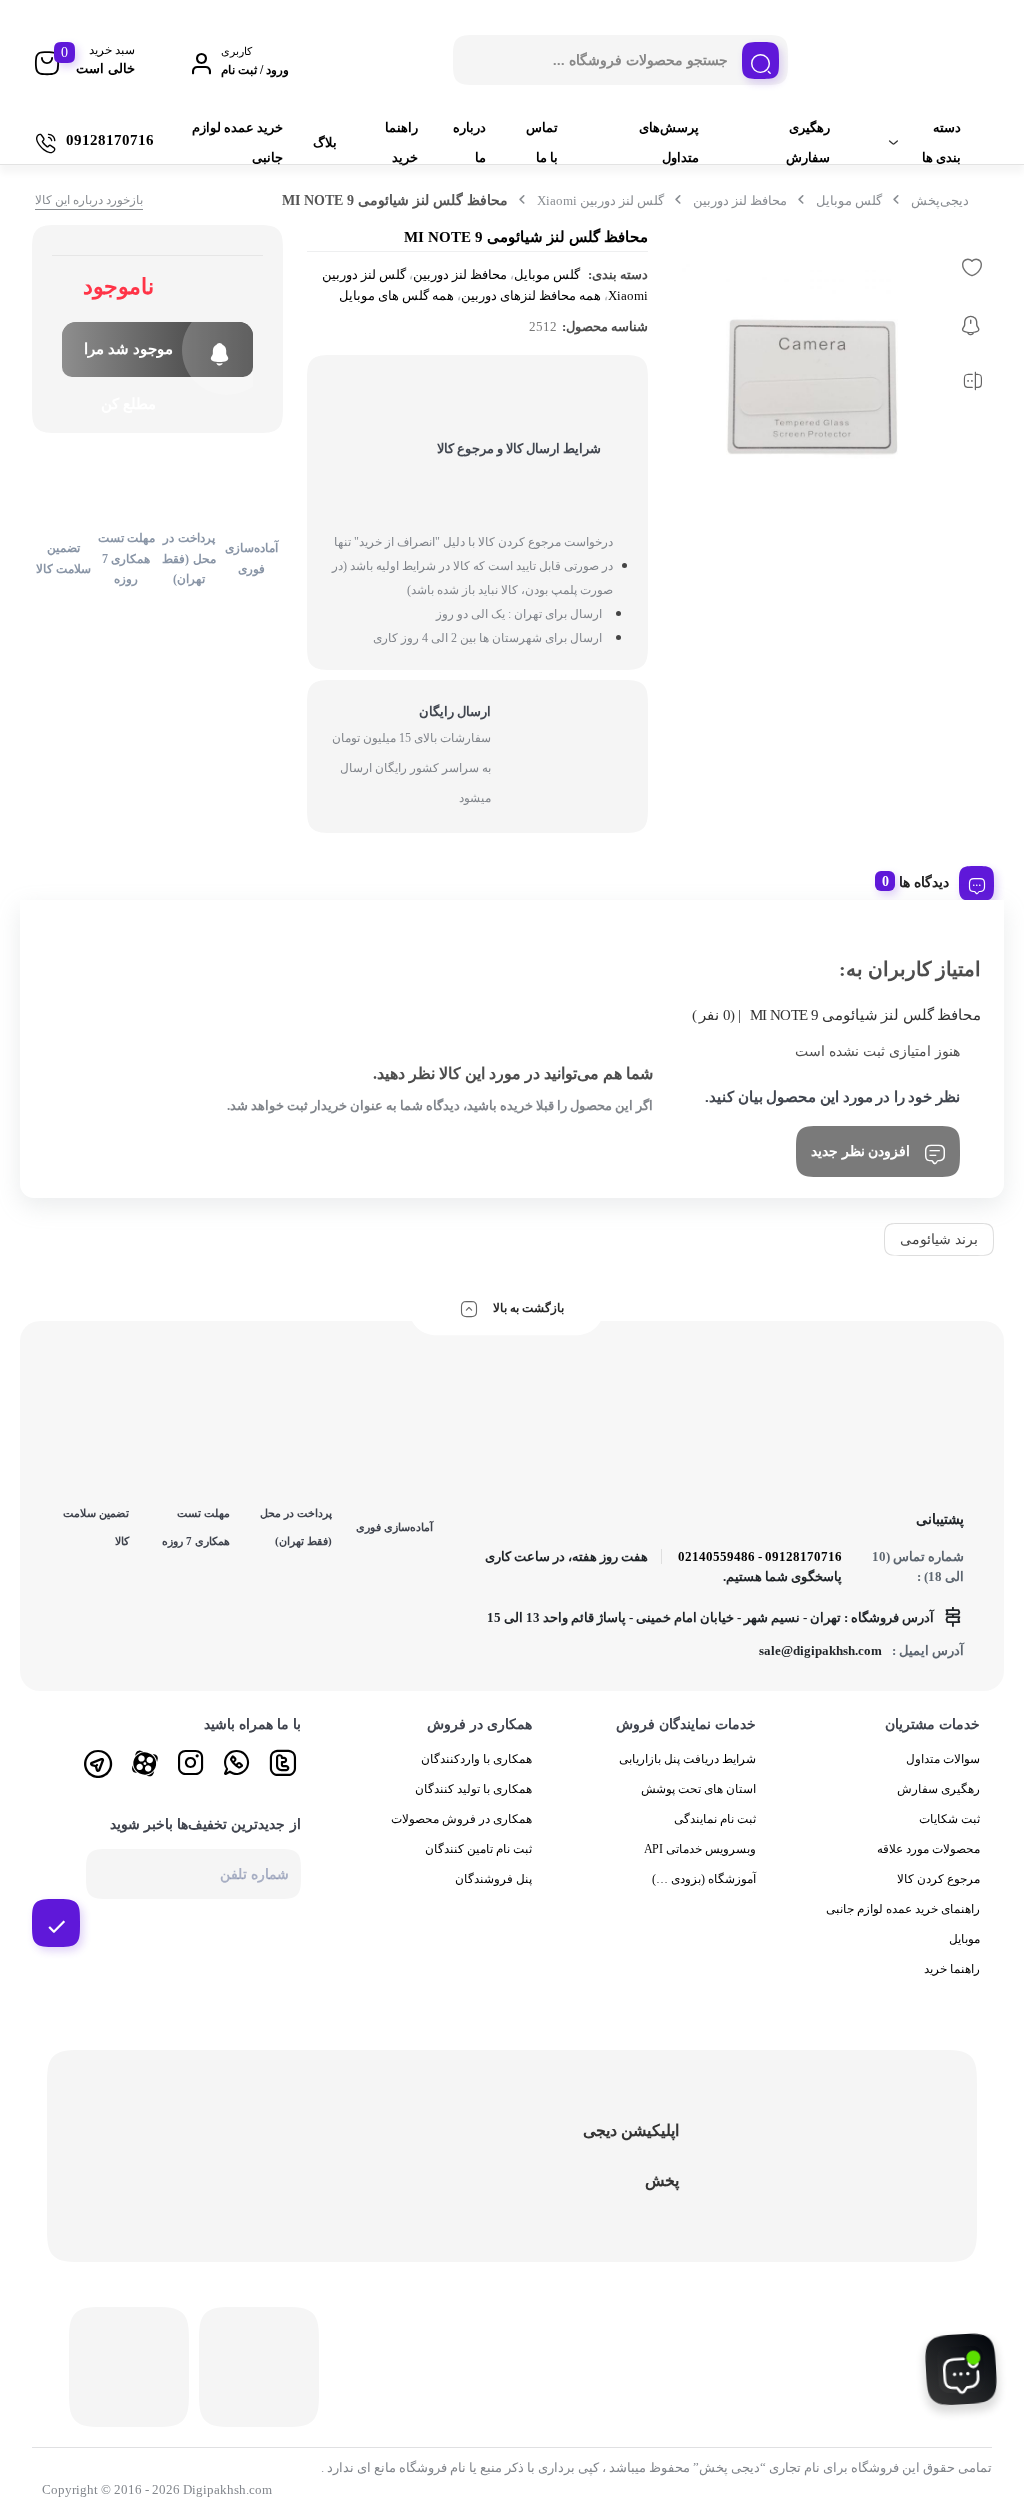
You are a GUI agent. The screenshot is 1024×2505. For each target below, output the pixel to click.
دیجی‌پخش (940, 200)
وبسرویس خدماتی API (700, 1849)
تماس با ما (542, 142)
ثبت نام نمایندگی (715, 1819)
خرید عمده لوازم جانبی (237, 142)
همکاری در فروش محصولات (461, 1819)
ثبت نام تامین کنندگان (478, 1849)
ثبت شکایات (949, 1819)
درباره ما (469, 142)
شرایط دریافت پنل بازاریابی (687, 1759)
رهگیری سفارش (808, 142)
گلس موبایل (849, 200)
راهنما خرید (401, 142)
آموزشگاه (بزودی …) (704, 1879)
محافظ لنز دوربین (740, 200)
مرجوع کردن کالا (938, 1879)
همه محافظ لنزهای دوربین (531, 295)
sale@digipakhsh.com (820, 1650)
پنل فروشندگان (493, 1879)
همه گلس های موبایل (396, 295)
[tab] (939, 879)
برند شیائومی (939, 1239)
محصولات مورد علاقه (928, 1849)
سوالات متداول (943, 1759)
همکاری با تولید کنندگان (473, 1789)
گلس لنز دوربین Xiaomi (600, 200)
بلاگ (325, 142)
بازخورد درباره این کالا (89, 200)
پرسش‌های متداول (669, 142)
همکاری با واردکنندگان (476, 1759)
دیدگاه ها (924, 882)
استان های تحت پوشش (698, 1789)
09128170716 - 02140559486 (760, 1556)
